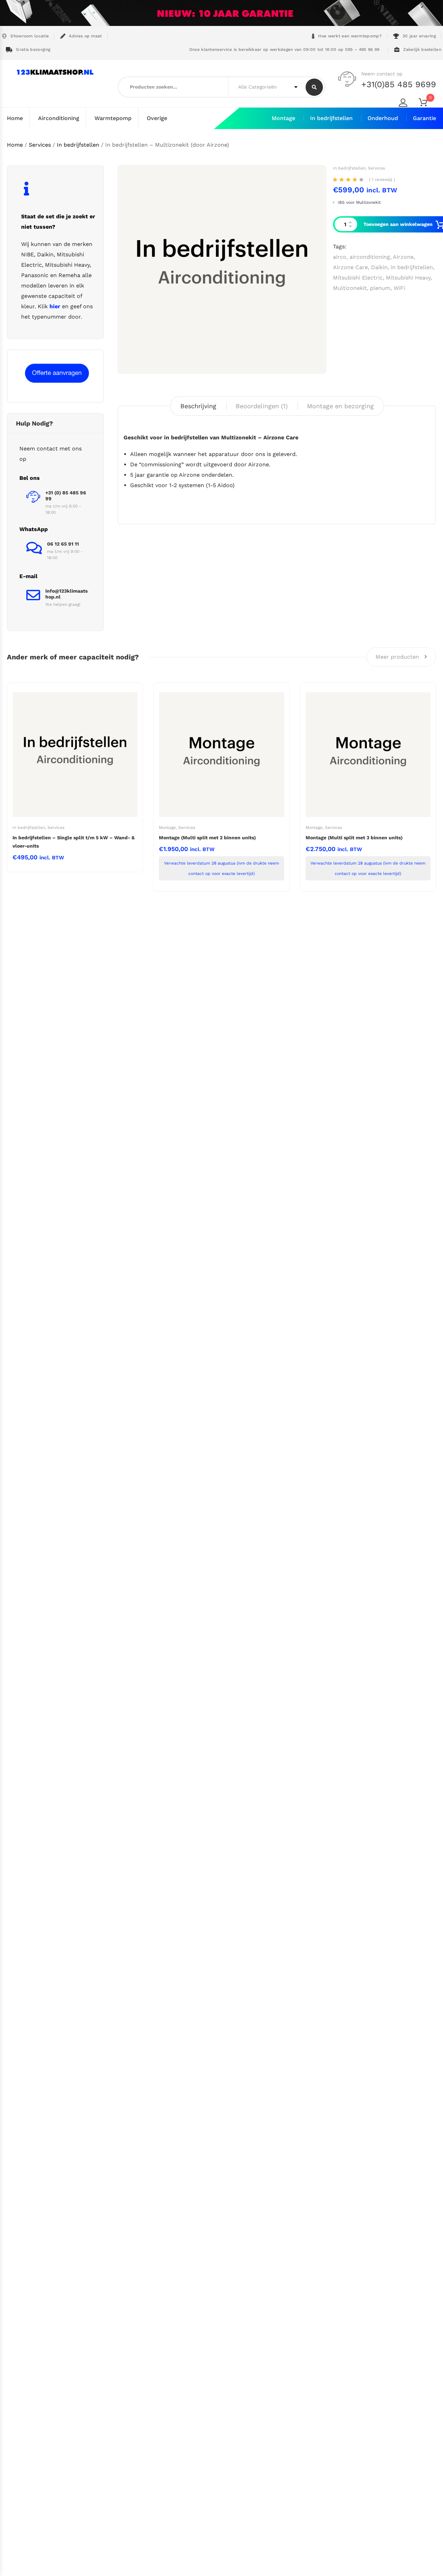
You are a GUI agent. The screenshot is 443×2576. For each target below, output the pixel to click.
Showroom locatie (30, 36)
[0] (427, 104)
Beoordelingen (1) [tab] (262, 406)
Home (15, 118)
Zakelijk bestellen (422, 49)
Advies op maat (85, 36)
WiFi (399, 288)
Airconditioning (59, 118)
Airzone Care (350, 267)
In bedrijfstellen (331, 118)
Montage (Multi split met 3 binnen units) (354, 838)
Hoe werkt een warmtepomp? (350, 36)
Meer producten (398, 657)
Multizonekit (350, 288)
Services (40, 145)
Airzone (403, 257)
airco (340, 257)
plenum (380, 288)
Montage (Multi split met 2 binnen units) (207, 838)
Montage (283, 118)
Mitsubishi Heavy (408, 278)
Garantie (424, 118)
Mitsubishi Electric (358, 278)
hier (55, 306)
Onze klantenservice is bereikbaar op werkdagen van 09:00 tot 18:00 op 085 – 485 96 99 (283, 49)
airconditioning (370, 257)
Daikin (379, 267)
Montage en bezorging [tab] (340, 406)
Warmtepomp (113, 118)
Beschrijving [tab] (198, 406)
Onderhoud (383, 118)
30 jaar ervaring (419, 36)
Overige (157, 118)
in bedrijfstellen (412, 267)
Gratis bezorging (33, 49)
